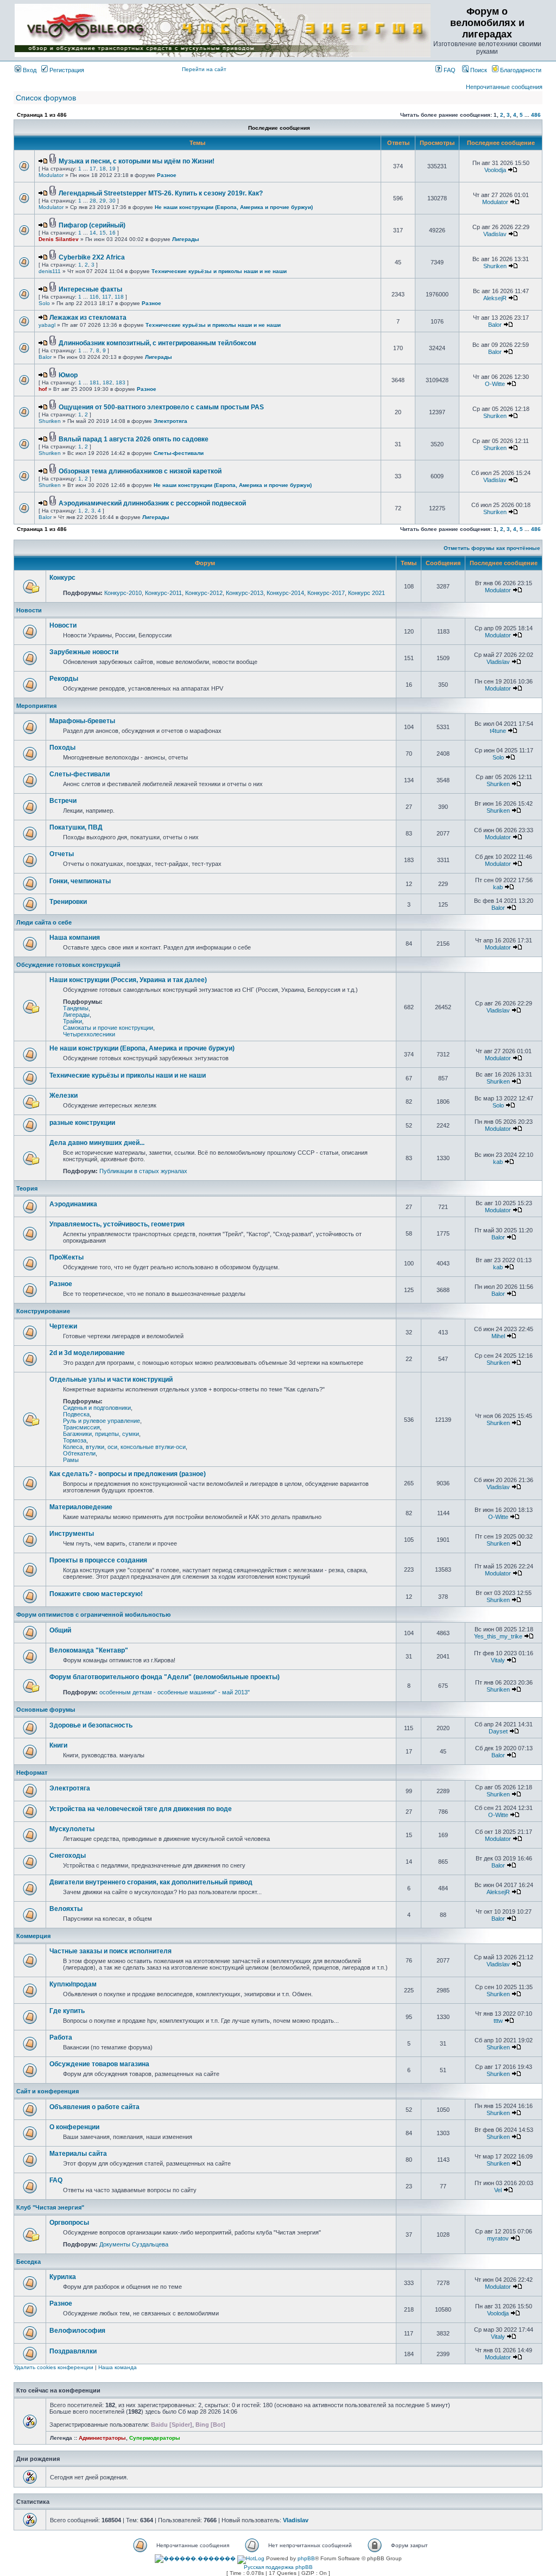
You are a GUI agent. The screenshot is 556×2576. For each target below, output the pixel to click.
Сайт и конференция (48, 2091)
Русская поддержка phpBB (278, 2567)
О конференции (74, 2127)
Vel (498, 2190)
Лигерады (186, 239)
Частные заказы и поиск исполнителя (110, 1951)
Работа (61, 2037)
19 (112, 169)
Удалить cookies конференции (54, 2367)
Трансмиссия (81, 1427)
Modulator (51, 175)
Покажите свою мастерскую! (96, 1594)
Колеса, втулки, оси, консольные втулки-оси (124, 1447)
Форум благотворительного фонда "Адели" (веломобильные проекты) (165, 1677)
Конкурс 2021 (367, 593)
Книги (58, 1745)
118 (119, 297)
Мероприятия (36, 706)
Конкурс (62, 578)
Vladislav (495, 234)
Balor (495, 325)
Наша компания (75, 938)
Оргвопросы (69, 2223)
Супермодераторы (155, 2438)
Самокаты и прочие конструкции (108, 1028)
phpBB (306, 2558)
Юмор (68, 375)
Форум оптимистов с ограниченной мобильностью (93, 1615)
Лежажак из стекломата (88, 318)
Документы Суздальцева (134, 2244)
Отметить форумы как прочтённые (492, 548)
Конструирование (43, 1311)
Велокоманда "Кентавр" (89, 1650)
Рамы (71, 1460)
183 (121, 382)
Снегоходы (68, 1856)
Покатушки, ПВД (76, 827)
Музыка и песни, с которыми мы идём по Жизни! (137, 161)
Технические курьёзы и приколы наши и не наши (219, 271)
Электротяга (170, 421)
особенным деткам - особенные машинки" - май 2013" (175, 1692)
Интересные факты (90, 289)
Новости (29, 610)
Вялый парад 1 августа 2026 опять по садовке (134, 439)
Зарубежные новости (84, 652)
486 (536, 115)
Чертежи (63, 1326)
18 (103, 169)
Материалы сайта (78, 2154)
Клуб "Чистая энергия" (50, 2207)
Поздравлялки (73, 2351)
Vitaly (498, 1660)
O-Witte (495, 384)
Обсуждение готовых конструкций (68, 965)
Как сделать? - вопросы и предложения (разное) (128, 1474)
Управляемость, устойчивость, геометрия (117, 1224)
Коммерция (33, 1936)
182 (108, 382)
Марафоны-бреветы (82, 721)
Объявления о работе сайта (94, 2107)
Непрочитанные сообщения (504, 87)
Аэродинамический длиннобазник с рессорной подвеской (152, 503)
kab (498, 887)
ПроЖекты (67, 1257)
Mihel (498, 1336)
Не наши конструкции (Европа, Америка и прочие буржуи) (234, 207)
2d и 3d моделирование (87, 1353)
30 (112, 201)
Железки (64, 1096)
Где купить (67, 2011)
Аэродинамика (73, 1204)
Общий (60, 1630)
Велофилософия (77, 2331)
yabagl (47, 325)
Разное (167, 175)
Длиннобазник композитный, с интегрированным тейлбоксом (157, 343)
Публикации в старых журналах (143, 1171)
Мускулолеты (72, 1829)
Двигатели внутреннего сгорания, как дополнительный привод (151, 1882)
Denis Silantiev (59, 239)
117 (107, 297)
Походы (62, 748)
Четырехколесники (89, 1034)
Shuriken (495, 266)
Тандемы (76, 1008)
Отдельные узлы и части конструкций (111, 1379)
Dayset (498, 1731)
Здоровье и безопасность (91, 1725)
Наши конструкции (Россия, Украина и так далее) (128, 980)
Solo (44, 303)
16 (112, 233)
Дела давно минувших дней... (97, 1143)
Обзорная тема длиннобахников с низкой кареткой (140, 471)
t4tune (498, 731)
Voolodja (495, 170)
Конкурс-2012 (204, 593)
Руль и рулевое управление (102, 1421)
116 (94, 297)
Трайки (72, 1021)
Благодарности (520, 70)
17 (93, 169)
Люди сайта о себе (44, 922)
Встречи (63, 801)
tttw (498, 2021)
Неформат (32, 1773)
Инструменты (72, 1534)
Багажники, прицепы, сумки (101, 1434)
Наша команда (118, 2367)
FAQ (449, 70)
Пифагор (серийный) (92, 225)
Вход (29, 70)
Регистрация (66, 70)
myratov (498, 2238)
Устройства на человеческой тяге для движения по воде (141, 1809)
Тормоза (75, 1440)
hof (43, 389)
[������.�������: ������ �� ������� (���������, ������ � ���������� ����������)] (195, 2559)
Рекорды (64, 679)
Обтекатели (79, 1453)
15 (103, 233)
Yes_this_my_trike (498, 1636)
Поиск (478, 70)
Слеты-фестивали (179, 453)
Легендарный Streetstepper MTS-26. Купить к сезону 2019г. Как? (161, 193)
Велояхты (66, 1909)
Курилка (63, 2277)
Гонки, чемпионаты (80, 881)
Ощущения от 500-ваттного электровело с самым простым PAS (161, 407)
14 (93, 233)
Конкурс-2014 (285, 593)
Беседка (29, 2262)
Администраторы (102, 2438)
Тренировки (68, 902)
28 (93, 201)
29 (103, 201)
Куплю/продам (73, 1984)
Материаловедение (81, 1507)
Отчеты (62, 854)
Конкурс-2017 (326, 593)
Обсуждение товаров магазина (99, 2064)
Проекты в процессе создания (98, 1560)
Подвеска (76, 1414)
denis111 (50, 271)
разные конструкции (82, 1123)
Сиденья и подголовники (97, 1408)
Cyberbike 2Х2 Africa (92, 257)
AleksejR (495, 298)
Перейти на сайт (204, 69)
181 (94, 382)
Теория (27, 1188)
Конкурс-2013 (245, 593)
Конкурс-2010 (123, 593)
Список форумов (46, 98)
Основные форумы (46, 1710)
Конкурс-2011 (163, 593)
